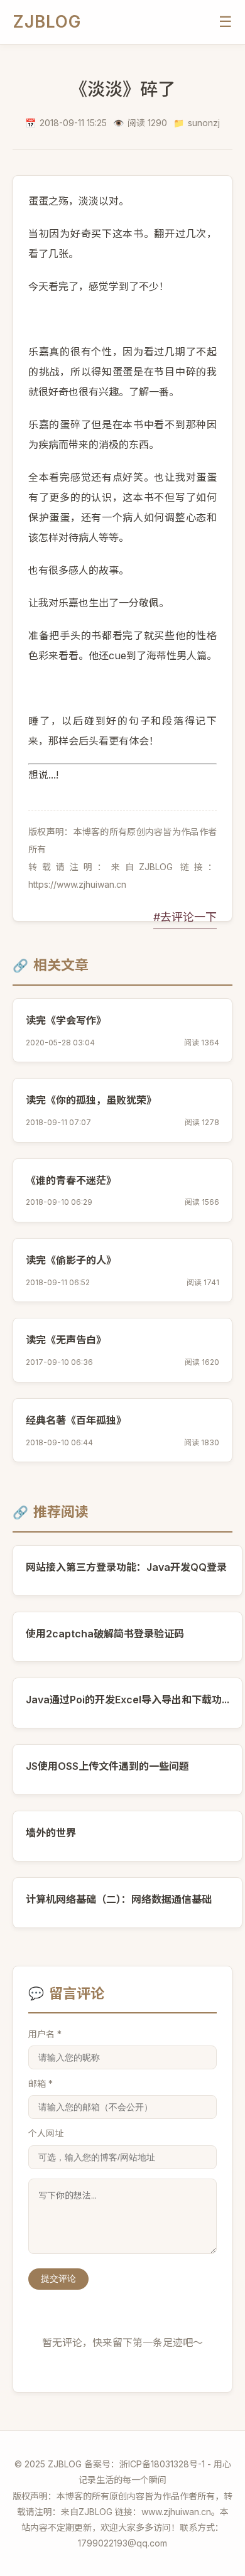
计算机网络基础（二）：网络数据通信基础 (119, 1899)
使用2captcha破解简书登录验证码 (105, 1634)
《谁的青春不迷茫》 (71, 1180)
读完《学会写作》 (66, 1020)
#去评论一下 (185, 917)
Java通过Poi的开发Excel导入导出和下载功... (128, 1700)
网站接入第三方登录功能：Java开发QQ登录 (126, 1567)
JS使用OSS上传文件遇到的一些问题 (107, 1766)
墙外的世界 (51, 1833)
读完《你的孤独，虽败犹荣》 (91, 1100)
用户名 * (45, 2034)
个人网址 (46, 2133)
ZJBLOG (47, 22)
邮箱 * (41, 2083)
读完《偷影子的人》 (71, 1260)
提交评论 (58, 2278)
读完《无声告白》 (66, 1340)
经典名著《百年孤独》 (76, 1420)
